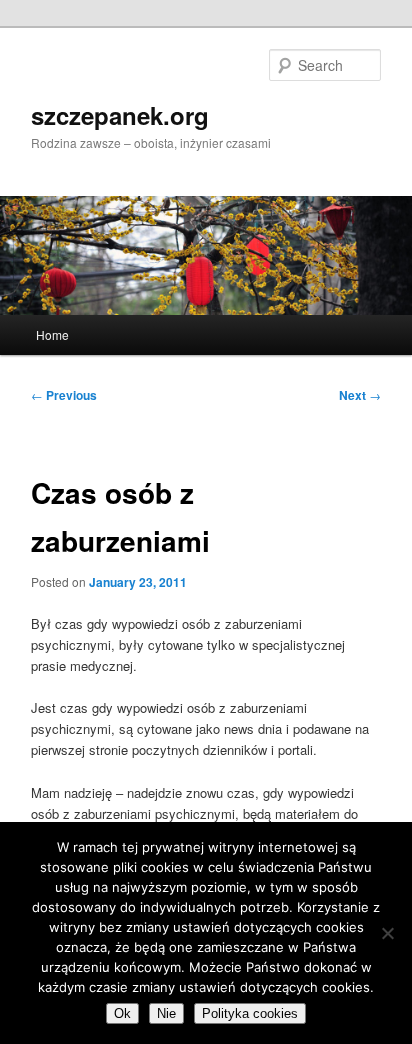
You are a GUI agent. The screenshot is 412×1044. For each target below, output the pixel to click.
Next (360, 395)
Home (52, 334)
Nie (166, 1013)
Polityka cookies (250, 1013)
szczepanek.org (120, 115)
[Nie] (387, 933)
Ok (122, 1013)
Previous (64, 395)
